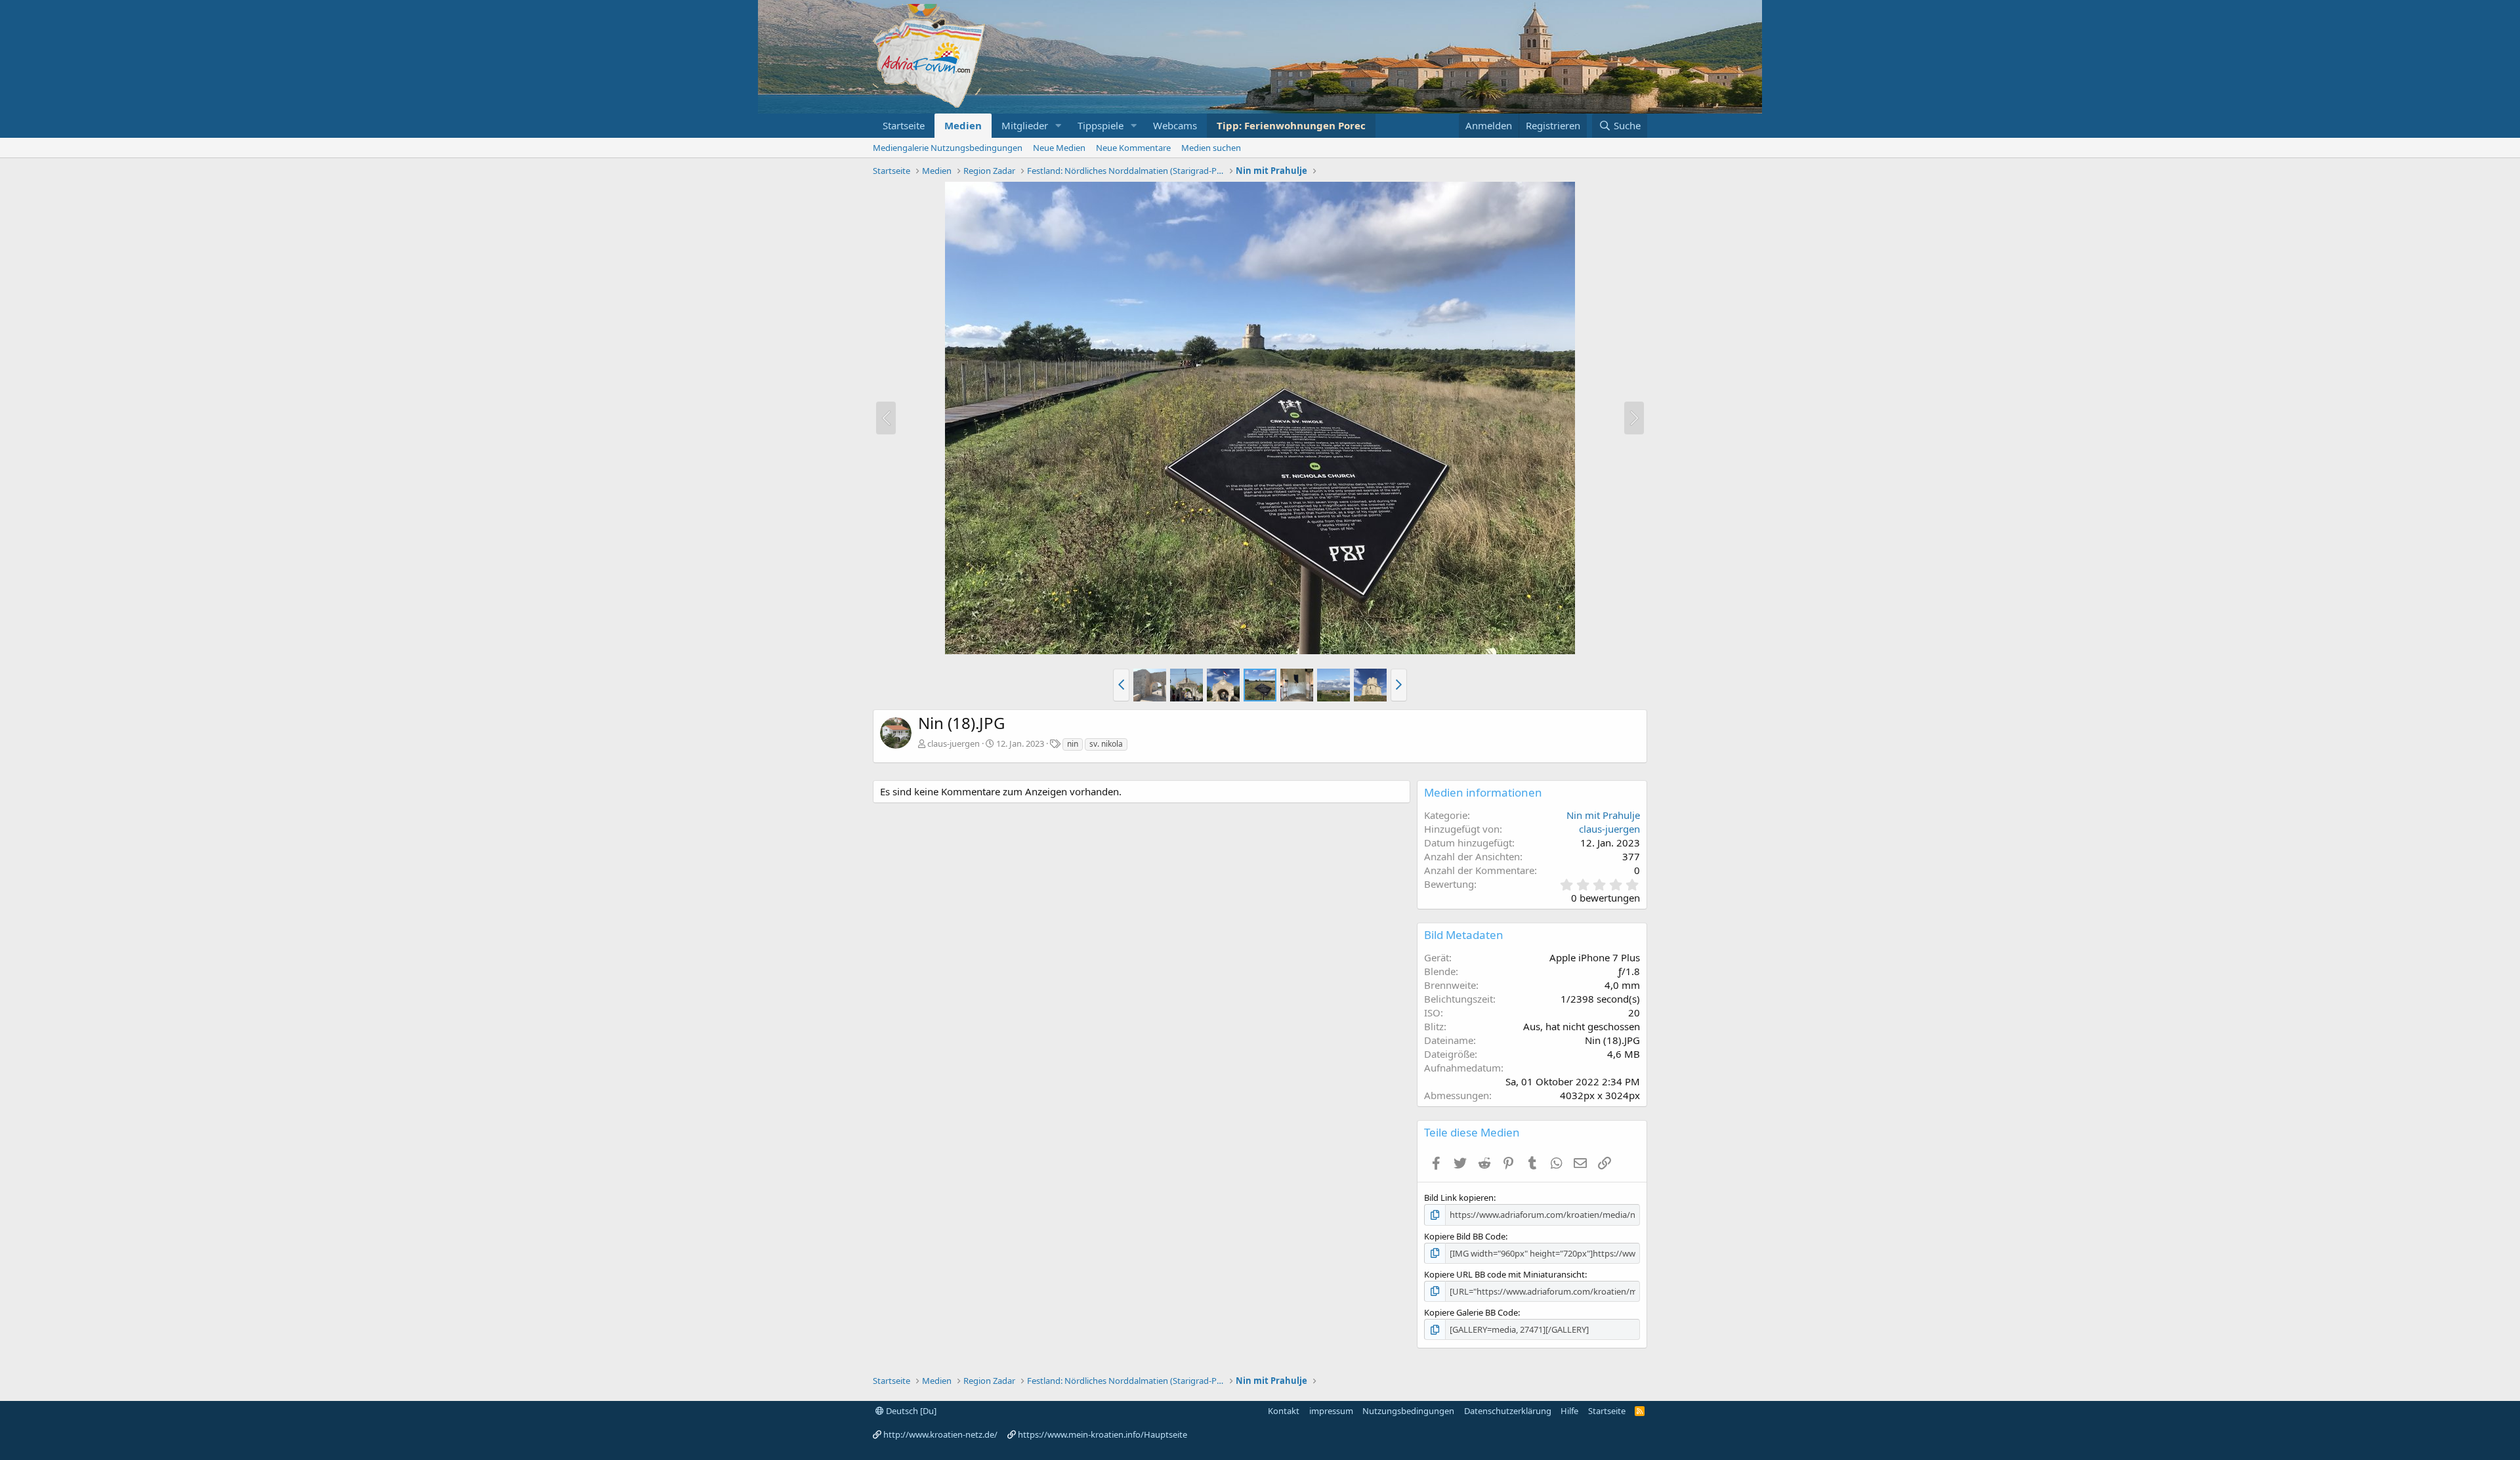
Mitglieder (1025, 125)
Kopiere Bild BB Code (1465, 1236)
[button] (1059, 126)
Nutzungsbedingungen (1408, 1411)
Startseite (904, 125)
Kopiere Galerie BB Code (1471, 1312)
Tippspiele (1101, 125)
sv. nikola (1106, 744)
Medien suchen (1211, 148)
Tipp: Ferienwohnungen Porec (1291, 125)
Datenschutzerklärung (1508, 1411)
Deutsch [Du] (910, 1411)
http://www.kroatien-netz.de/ (940, 1434)
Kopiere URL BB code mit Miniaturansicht (1504, 1274)
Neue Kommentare (1133, 148)
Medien (963, 125)
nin (1073, 744)
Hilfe (1569, 1411)
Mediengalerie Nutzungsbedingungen (948, 148)
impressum (1331, 1411)
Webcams (1175, 125)
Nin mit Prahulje (1603, 815)
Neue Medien (1059, 148)
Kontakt (1284, 1411)
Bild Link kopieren (1459, 1198)
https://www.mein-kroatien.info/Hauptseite (1102, 1434)
